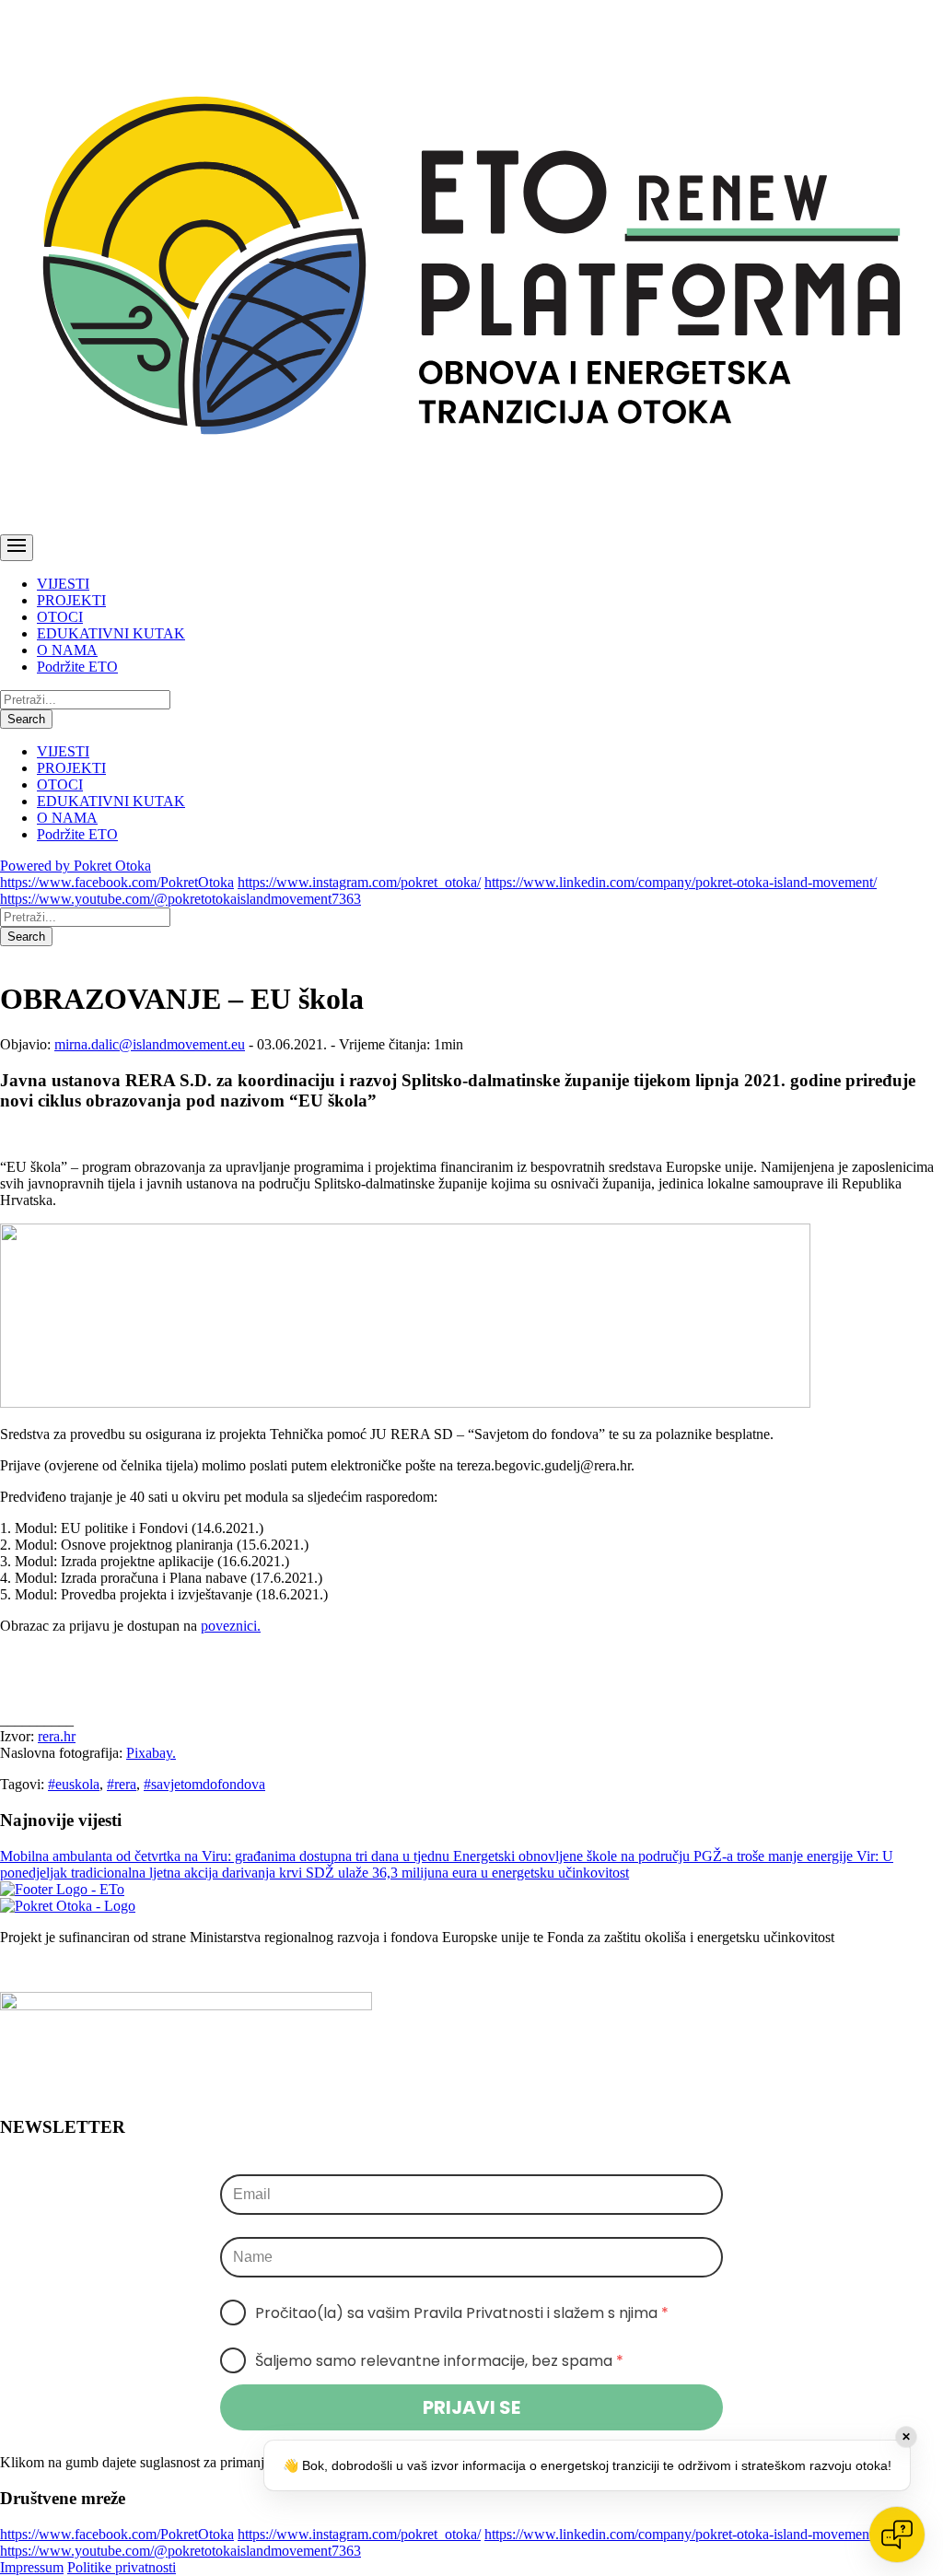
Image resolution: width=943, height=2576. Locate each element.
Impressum (32, 2567)
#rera (122, 1784)
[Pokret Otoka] (471, 526)
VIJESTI (63, 584)
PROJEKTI (71, 600)
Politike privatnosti (122, 2567)
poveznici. (231, 1626)
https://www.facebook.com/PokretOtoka (117, 882)
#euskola (74, 1784)
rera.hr (57, 1736)
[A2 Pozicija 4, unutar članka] (405, 1403)
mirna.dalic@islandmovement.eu (150, 1044)
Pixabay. (151, 1753)
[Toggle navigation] (17, 548)
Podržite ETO (77, 667)
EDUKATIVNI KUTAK (111, 633)
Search (26, 719)
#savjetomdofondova (204, 1784)
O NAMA (67, 650)
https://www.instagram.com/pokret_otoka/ (359, 882)
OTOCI (60, 617)
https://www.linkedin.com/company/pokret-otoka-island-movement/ (681, 882)
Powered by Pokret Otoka (76, 866)
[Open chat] (897, 2535)
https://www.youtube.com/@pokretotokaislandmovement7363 (180, 899)
